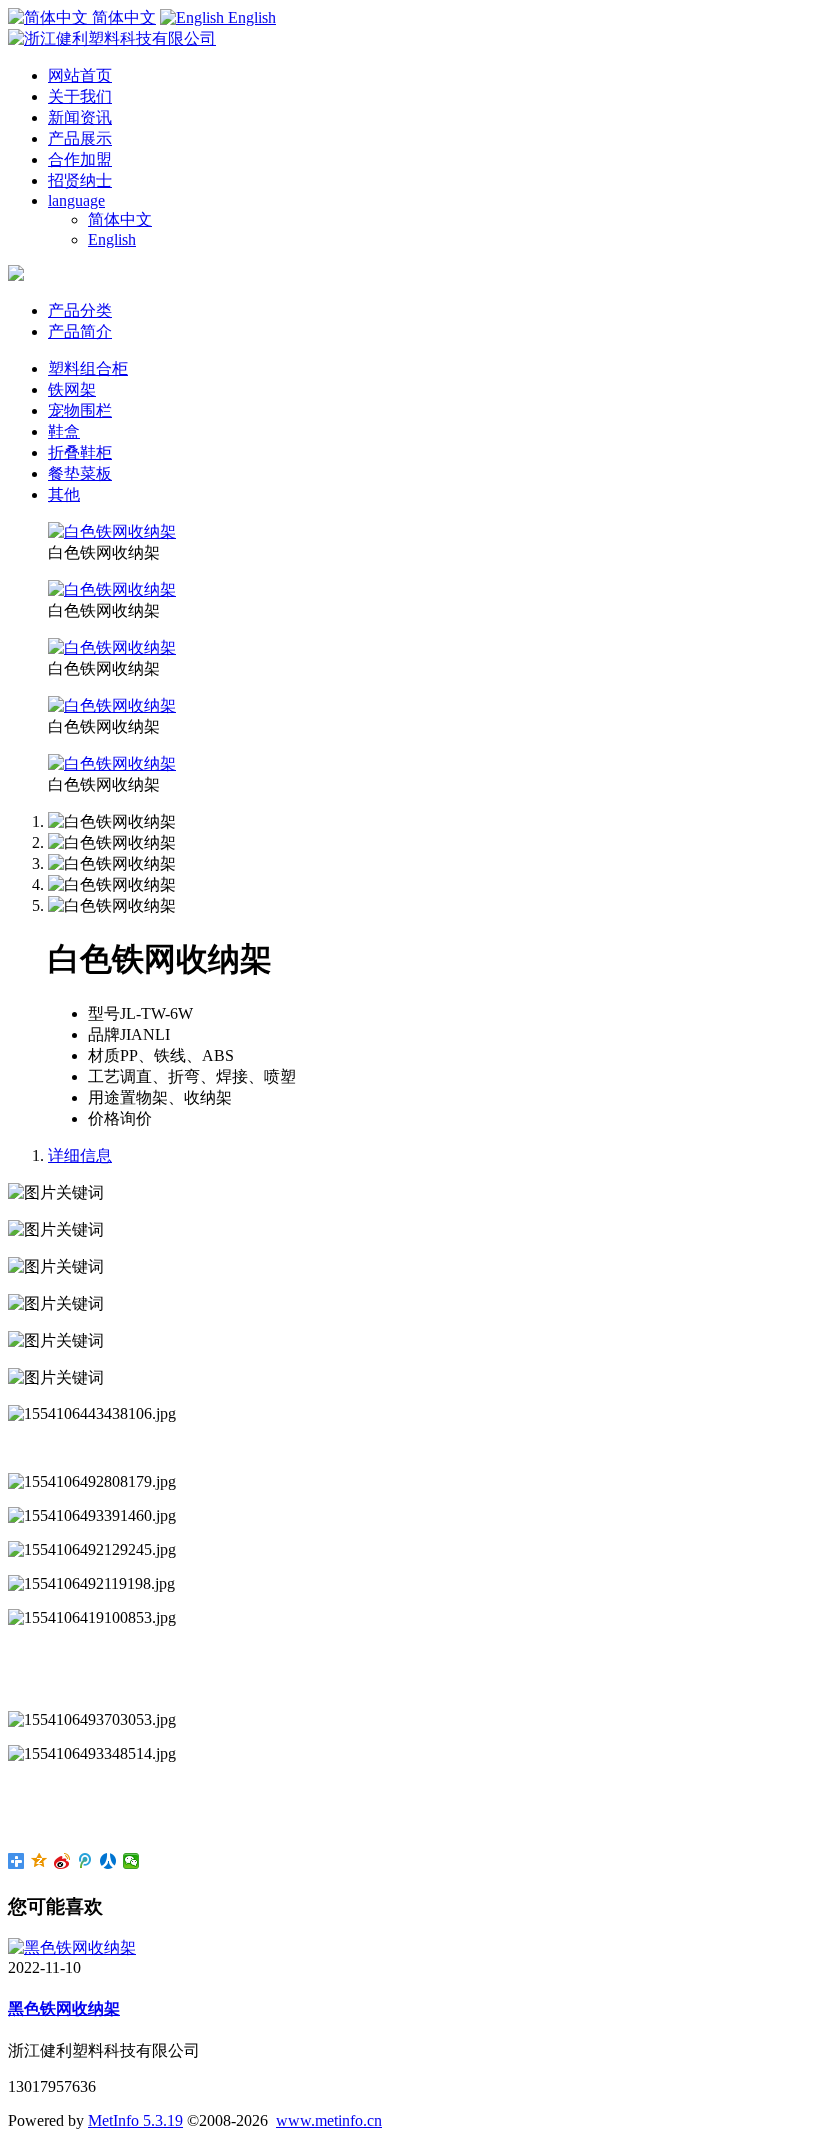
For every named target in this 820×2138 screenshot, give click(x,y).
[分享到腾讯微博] (85, 1861)
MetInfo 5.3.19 (135, 2120)
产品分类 (80, 310)
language (76, 200)
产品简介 (80, 331)
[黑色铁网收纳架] (72, 1947)
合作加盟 (80, 159)
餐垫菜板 (80, 473)
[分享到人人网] (108, 1861)
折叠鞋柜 (80, 452)
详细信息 (80, 1155)
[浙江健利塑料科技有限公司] (112, 38)
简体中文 (120, 219)
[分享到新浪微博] (62, 1861)
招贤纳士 (80, 180)
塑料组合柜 (88, 368)
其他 (64, 494)
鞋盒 (64, 431)
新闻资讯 (80, 117)
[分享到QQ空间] (39, 1861)
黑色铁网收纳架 (64, 2008)
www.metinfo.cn (329, 2120)
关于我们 (80, 96)
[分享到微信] (131, 1861)
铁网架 (72, 389)
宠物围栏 (80, 410)
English (112, 239)
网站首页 (80, 75)
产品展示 (80, 138)
